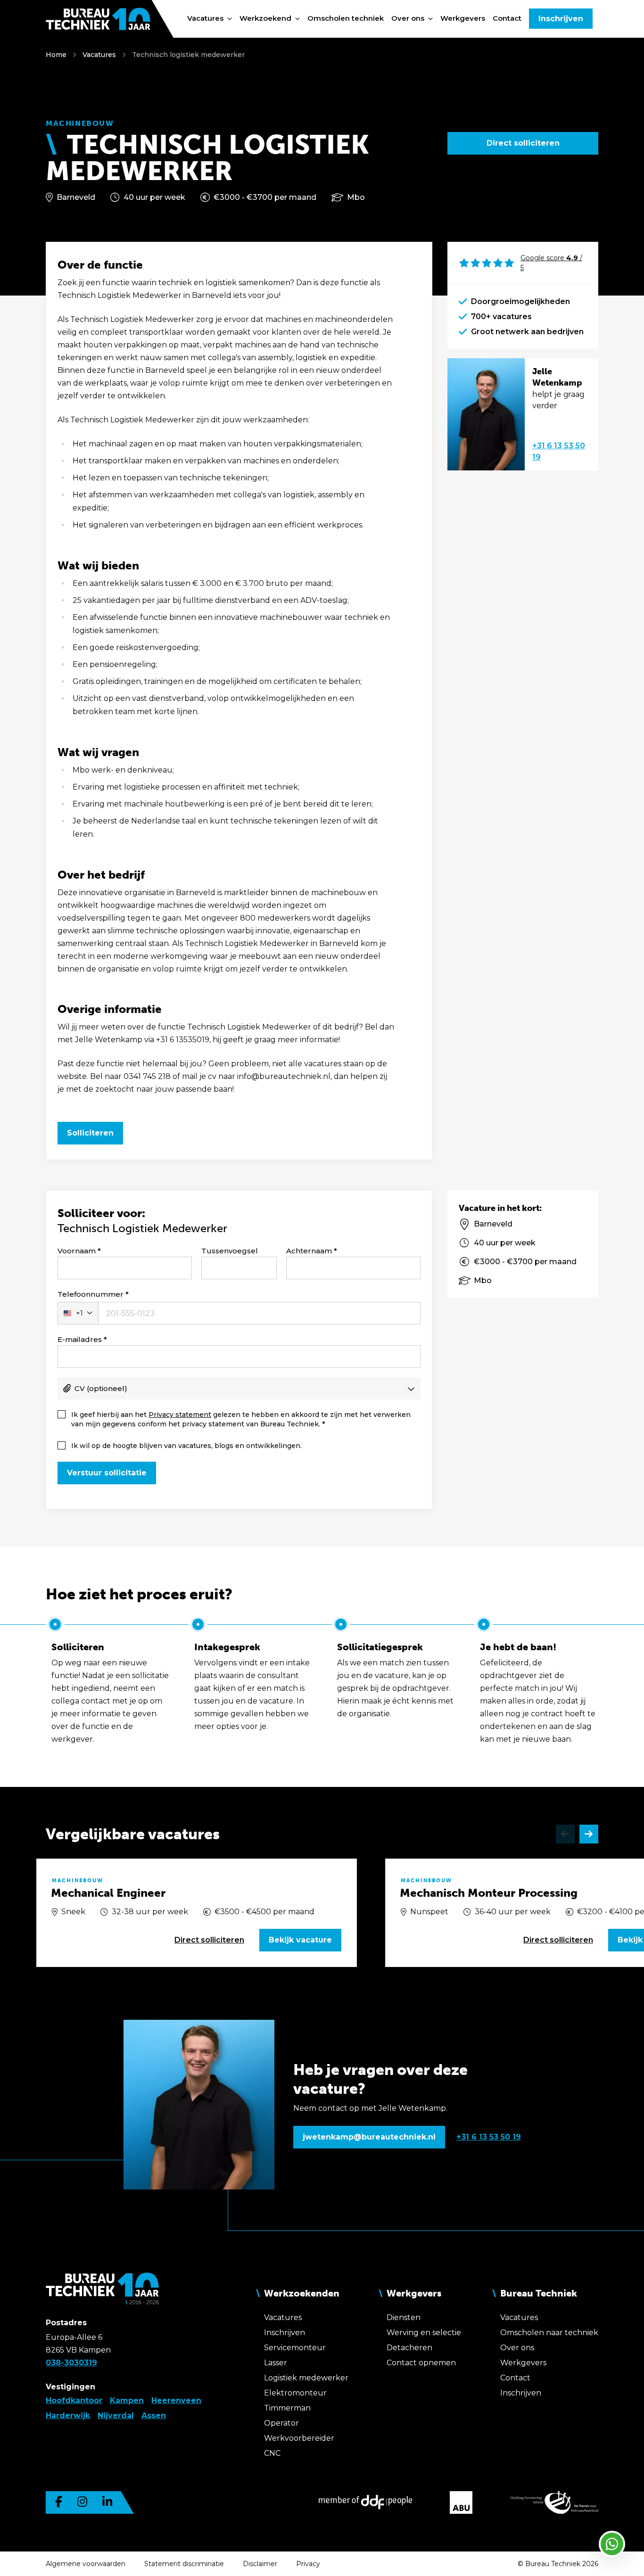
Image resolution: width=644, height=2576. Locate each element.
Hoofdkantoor (74, 2400)
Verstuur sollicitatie (107, 1473)
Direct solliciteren (523, 143)
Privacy (308, 2564)
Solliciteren (90, 1133)
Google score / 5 (551, 263)
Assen (154, 2416)
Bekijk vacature (300, 1940)
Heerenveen (176, 2400)
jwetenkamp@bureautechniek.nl (369, 2137)
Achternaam (309, 1251)
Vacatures (99, 55)
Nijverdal (116, 2416)
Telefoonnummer (91, 1294)
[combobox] (78, 1313)
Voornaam (77, 1251)
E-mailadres (80, 1339)
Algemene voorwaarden (86, 2564)
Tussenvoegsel (230, 1251)
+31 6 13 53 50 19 (559, 451)
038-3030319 (71, 2363)
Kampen (127, 2400)
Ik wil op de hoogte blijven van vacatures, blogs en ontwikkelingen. (186, 1446)
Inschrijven (561, 19)
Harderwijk (68, 2416)
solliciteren (209, 1940)
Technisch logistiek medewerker (188, 55)
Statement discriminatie (184, 2564)
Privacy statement (180, 1415)
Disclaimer (260, 2564)
